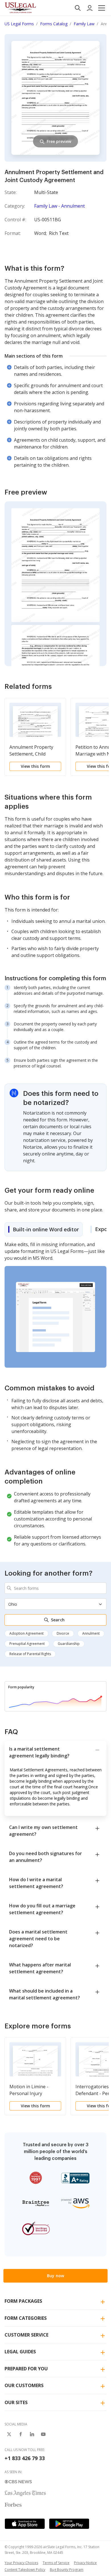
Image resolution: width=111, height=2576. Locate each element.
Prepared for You (26, 2369)
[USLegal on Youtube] (43, 2434)
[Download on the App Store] (25, 2524)
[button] (102, 8)
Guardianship (69, 1644)
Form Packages (23, 2301)
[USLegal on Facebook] (20, 2434)
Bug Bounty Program (67, 2570)
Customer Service (26, 2335)
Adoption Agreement (26, 1633)
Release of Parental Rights (30, 1654)
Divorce (63, 1633)
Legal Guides (20, 2352)
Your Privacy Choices (21, 2563)
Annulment (91, 1633)
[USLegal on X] (9, 2434)
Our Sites (16, 2402)
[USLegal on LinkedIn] (32, 2434)
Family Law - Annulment (59, 206)
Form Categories (26, 2318)
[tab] (44, 1229)
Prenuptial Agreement (27, 1644)
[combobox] (55, 1588)
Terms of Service (56, 2563)
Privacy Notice (85, 2563)
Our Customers (24, 2385)
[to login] (90, 8)
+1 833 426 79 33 (25, 2458)
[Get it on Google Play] (69, 2524)
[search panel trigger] (78, 8)
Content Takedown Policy (25, 2570)
